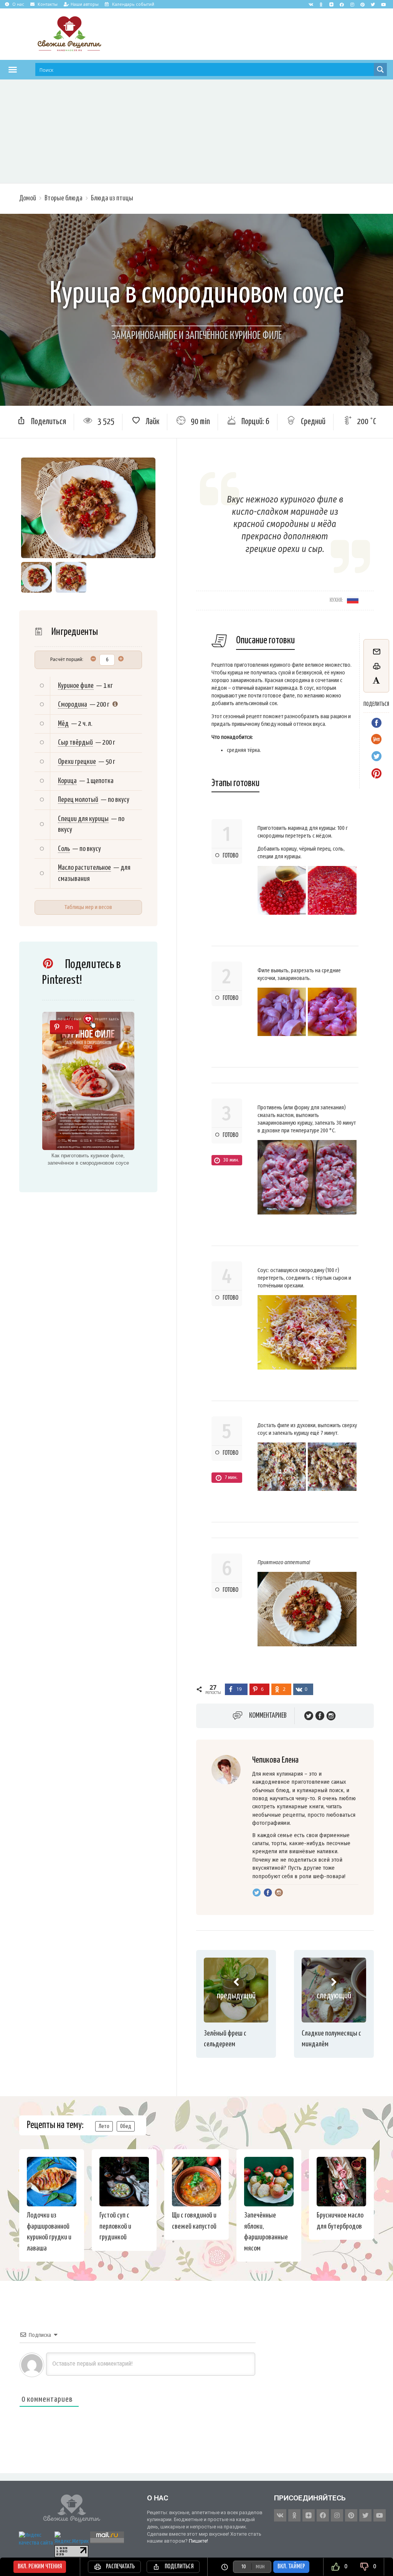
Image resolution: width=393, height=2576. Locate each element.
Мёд (63, 724)
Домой (28, 198)
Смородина (73, 705)
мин (260, 2567)
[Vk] (311, 4)
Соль (64, 849)
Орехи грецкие (77, 762)
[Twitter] (373, 4)
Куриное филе (76, 686)
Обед (126, 2126)
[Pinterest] (363, 4)
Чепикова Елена (275, 1760)
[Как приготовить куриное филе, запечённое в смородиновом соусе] (88, 1081)
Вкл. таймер (291, 2567)
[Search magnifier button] (380, 69)
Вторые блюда (64, 198)
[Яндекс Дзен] (332, 4)
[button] (13, 69)
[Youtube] (383, 4)
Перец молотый (78, 800)
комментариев (268, 1716)
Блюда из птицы (112, 198)
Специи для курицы (83, 819)
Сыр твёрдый (75, 743)
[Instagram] (352, 4)
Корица (67, 781)
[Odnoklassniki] (321, 4)
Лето (104, 2126)
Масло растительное (84, 868)
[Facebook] (342, 4)
